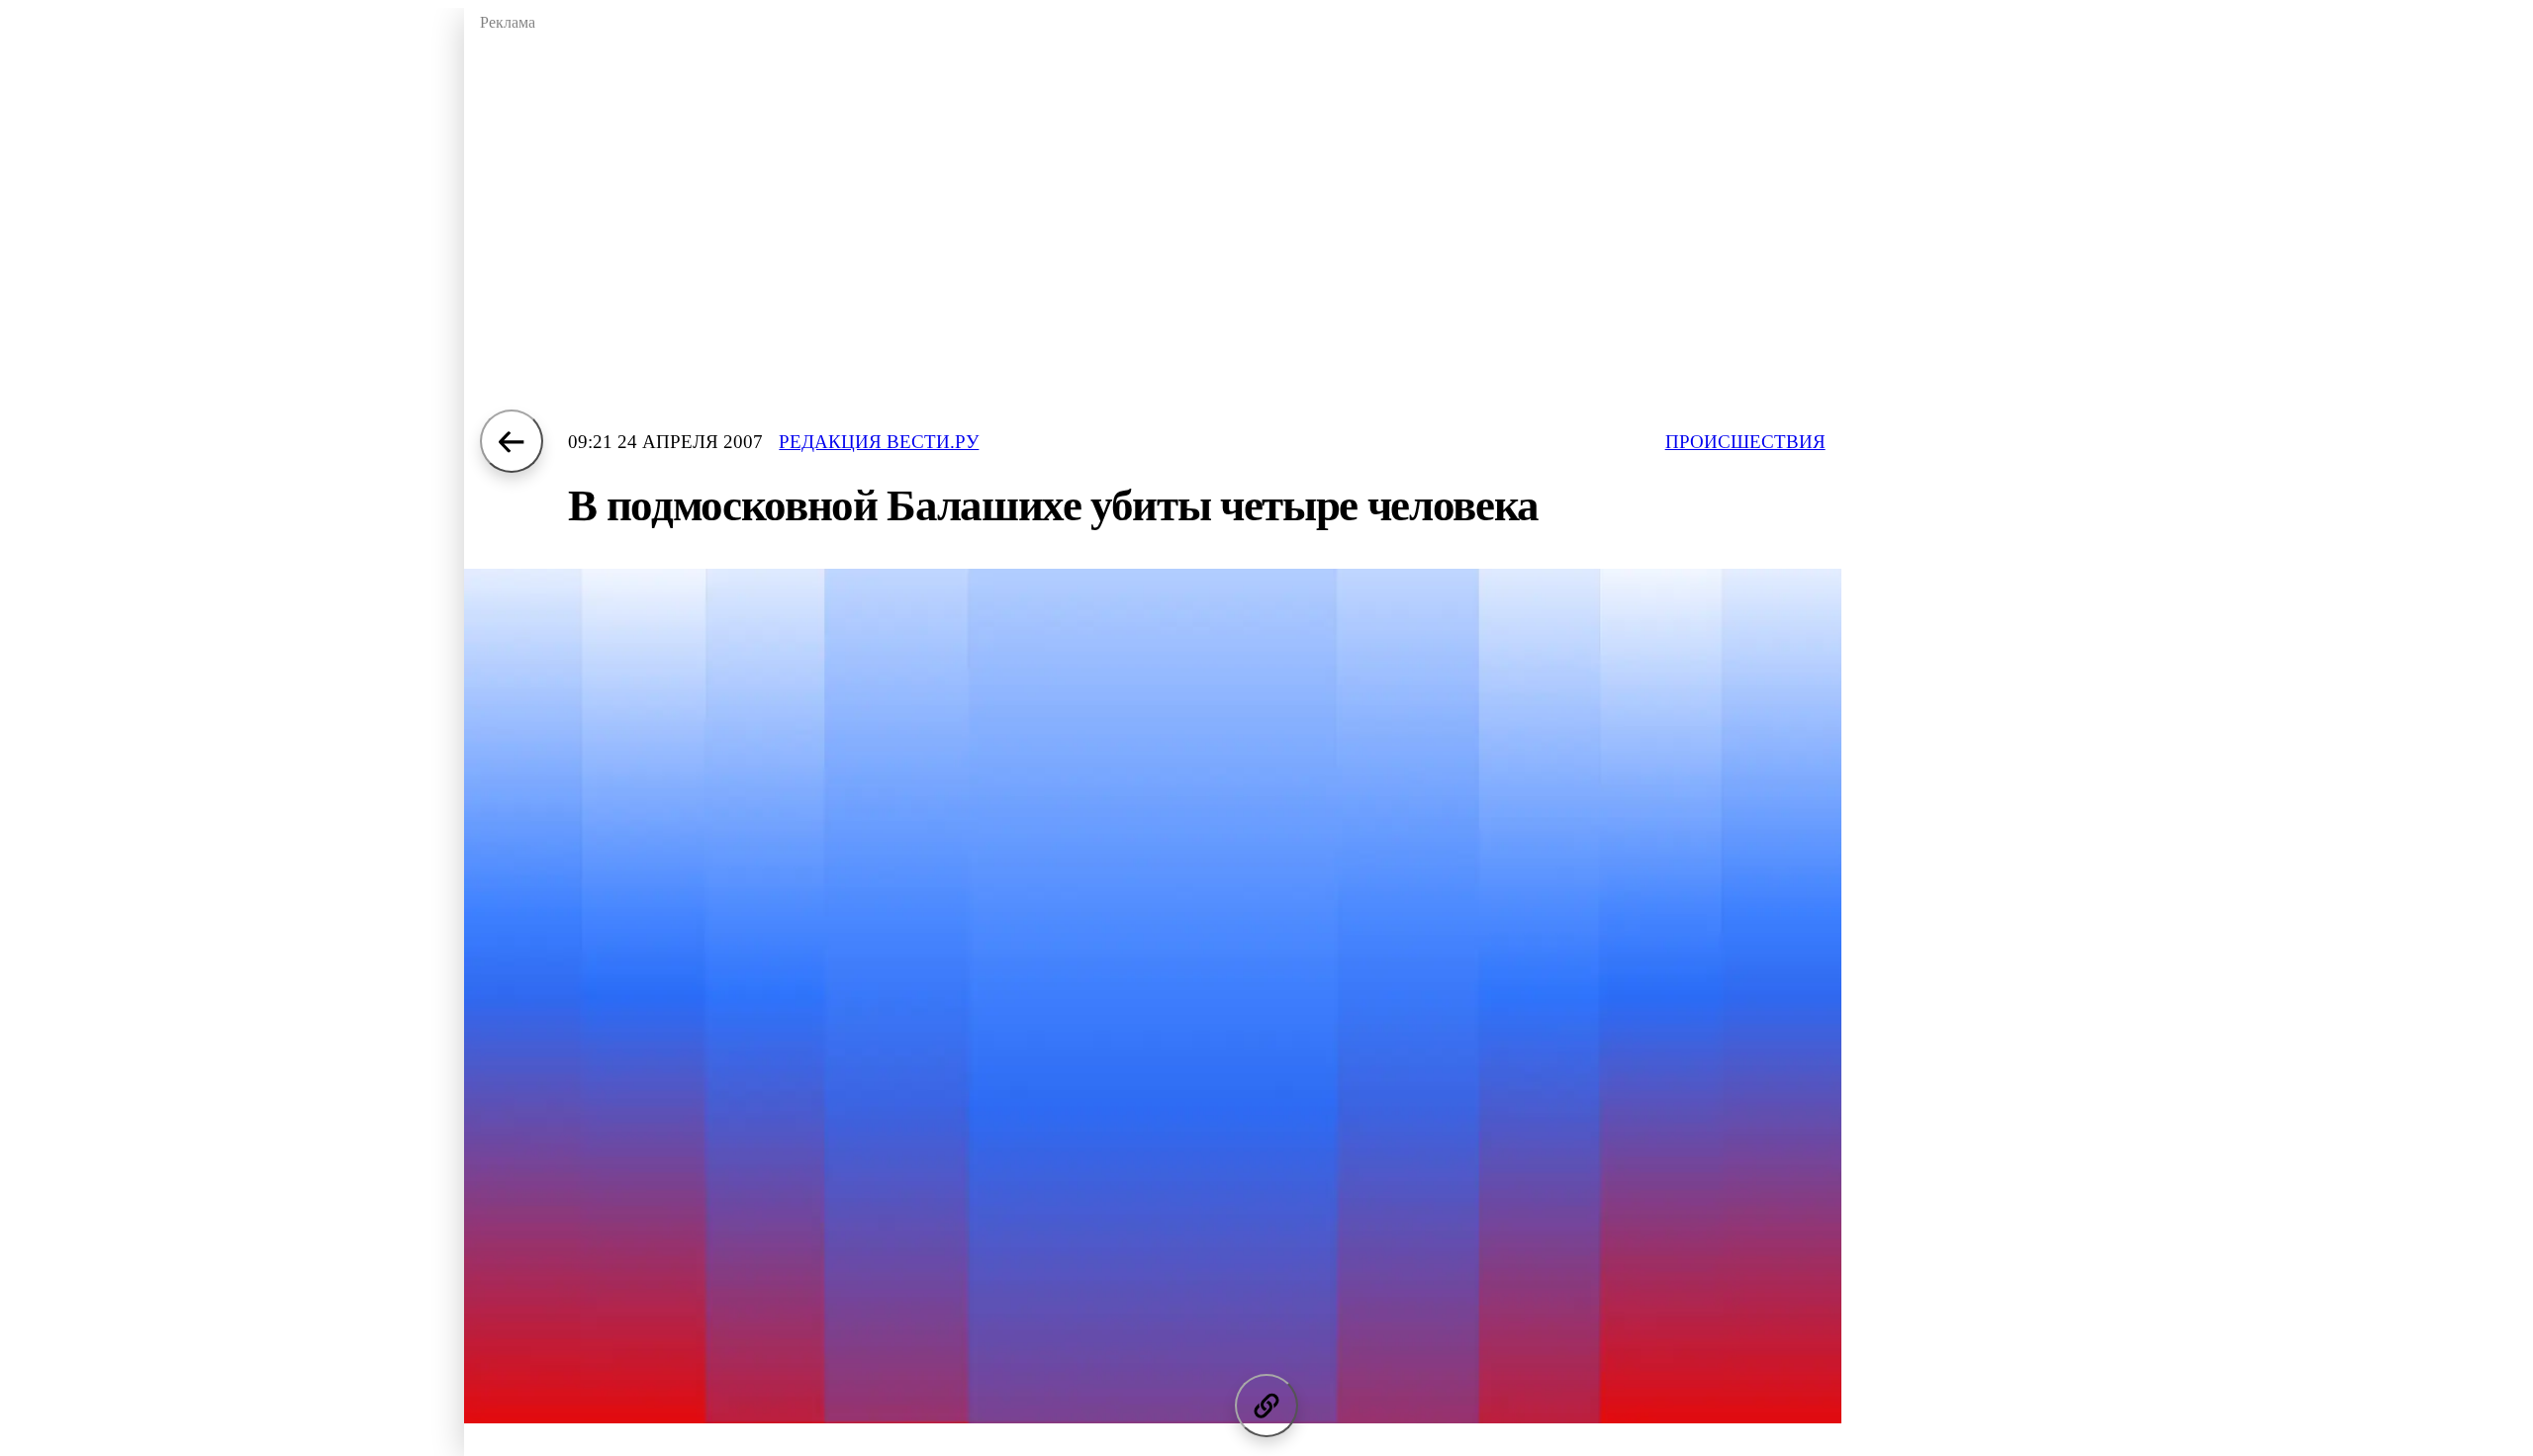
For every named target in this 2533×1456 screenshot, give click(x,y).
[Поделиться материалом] (1266, 1406)
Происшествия (1745, 442)
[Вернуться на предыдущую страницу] (512, 441)
